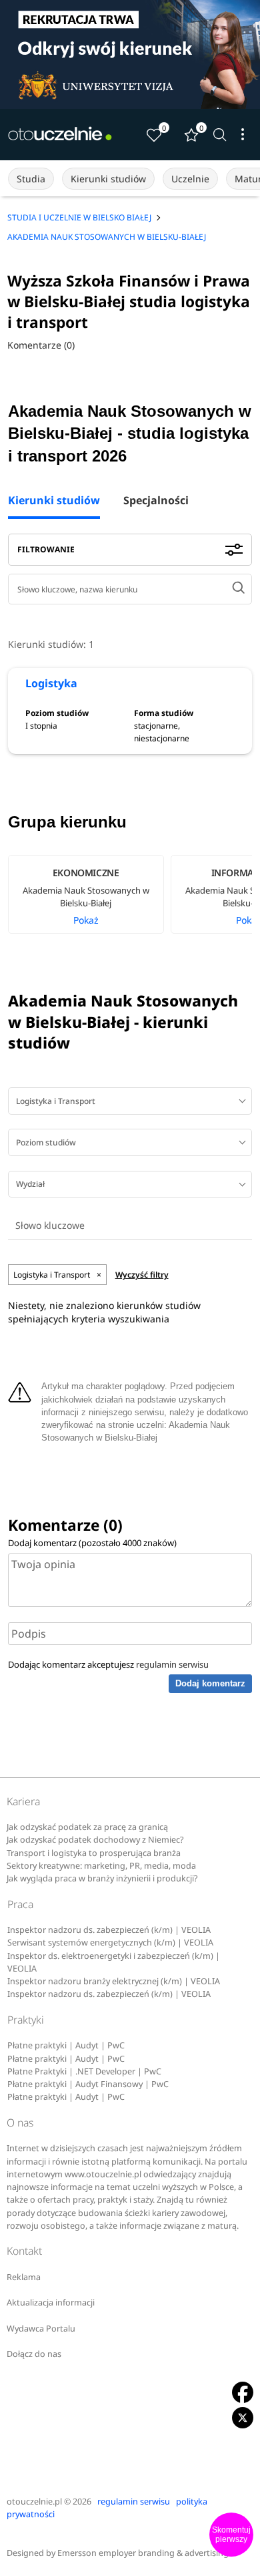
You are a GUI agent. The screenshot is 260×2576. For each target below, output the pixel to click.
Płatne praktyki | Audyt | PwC (66, 2045)
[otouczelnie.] (60, 134)
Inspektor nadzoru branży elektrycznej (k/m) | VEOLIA (114, 1981)
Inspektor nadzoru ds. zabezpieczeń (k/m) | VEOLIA (109, 1930)
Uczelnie (190, 179)
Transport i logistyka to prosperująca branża (94, 1853)
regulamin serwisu (172, 1664)
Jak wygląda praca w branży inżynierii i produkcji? (102, 1878)
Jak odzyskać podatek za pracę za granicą (87, 1827)
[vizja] (130, 54)
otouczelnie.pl (34, 2502)
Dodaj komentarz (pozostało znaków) (92, 1543)
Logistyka (51, 684)
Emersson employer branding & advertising (143, 2553)
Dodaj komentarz (210, 1683)
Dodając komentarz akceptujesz (108, 1664)
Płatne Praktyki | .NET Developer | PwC (84, 2071)
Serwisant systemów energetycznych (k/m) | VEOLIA (110, 1943)
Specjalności (156, 501)
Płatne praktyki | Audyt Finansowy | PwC (88, 2084)
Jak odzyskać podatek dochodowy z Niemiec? (95, 1840)
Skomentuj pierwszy (231, 2535)
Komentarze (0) (41, 345)
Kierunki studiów (108, 179)
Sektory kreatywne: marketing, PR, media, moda (101, 1866)
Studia (31, 179)
